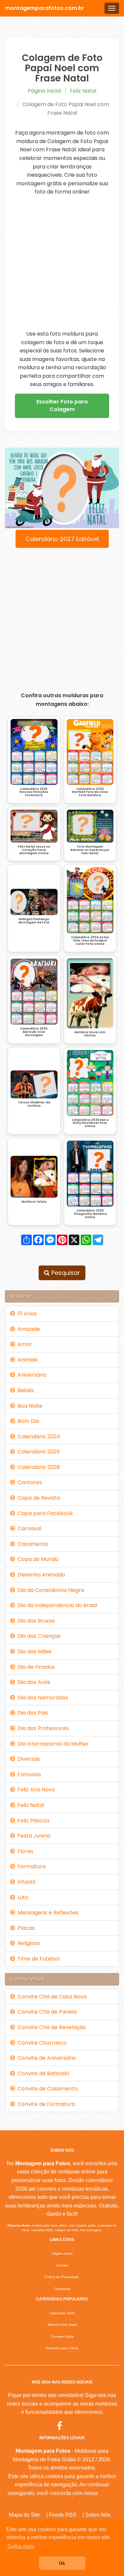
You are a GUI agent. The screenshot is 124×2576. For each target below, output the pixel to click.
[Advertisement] (62, 263)
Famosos (28, 1774)
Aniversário (31, 1375)
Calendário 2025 (37, 1452)
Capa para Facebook (44, 1513)
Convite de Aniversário (45, 2058)
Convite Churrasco (41, 2043)
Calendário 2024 (38, 1437)
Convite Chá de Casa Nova (51, 1997)
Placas (25, 1928)
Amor (23, 1344)
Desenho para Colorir (62, 2348)
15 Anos (26, 1314)
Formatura (30, 1866)
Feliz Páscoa (32, 1821)
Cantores (28, 1482)
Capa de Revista (37, 1498)
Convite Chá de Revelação (50, 2027)
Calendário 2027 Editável (62, 539)
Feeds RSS (63, 2515)
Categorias (62, 2289)
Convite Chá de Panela (46, 2012)
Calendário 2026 (37, 1467)
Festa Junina (33, 1836)
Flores (24, 1851)
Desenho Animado (40, 1575)
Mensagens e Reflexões (47, 1913)
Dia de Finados (35, 1667)
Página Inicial (44, 91)
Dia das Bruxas (35, 1621)
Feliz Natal (83, 91)
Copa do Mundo (37, 1559)
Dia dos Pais (31, 1713)
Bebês (24, 1390)
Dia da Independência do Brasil (56, 1605)
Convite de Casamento (46, 2089)
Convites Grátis (62, 2336)
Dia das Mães (33, 1651)
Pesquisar (65, 1273)
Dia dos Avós (33, 1682)
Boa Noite (29, 1406)
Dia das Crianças (38, 1636)
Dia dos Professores (42, 1728)
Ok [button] (62, 2563)
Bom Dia (27, 1421)
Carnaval (28, 1528)
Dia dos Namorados (41, 1698)
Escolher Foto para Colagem (62, 405)
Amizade (27, 1329)
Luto (22, 1897)
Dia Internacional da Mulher (52, 1744)
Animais (26, 1360)
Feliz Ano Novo (35, 1790)
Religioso (27, 1943)
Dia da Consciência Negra (49, 1590)
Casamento (32, 1544)
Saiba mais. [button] (21, 2546)
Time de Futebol (37, 1959)
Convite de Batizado (42, 2073)
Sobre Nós (98, 2515)
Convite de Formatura (45, 2104)
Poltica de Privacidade (62, 2277)
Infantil (25, 1882)
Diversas (27, 1759)
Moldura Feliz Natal (62, 2325)
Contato (62, 2265)
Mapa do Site (24, 2515)
